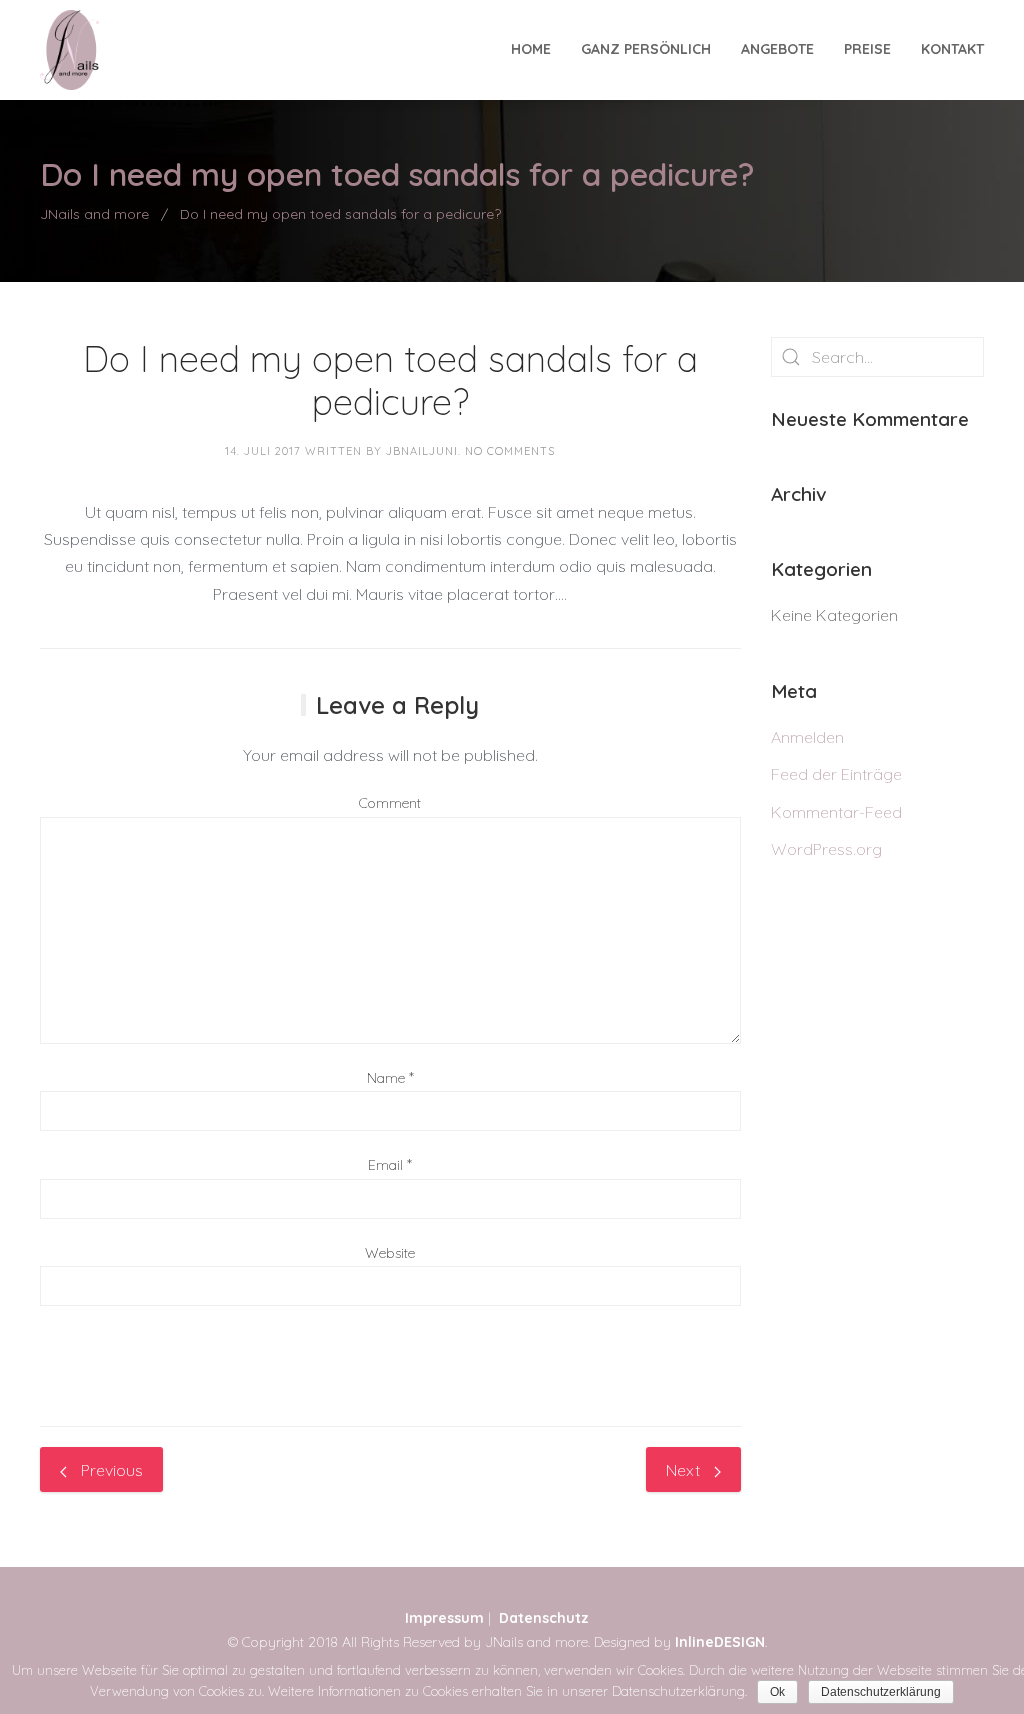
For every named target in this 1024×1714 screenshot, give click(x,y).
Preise (867, 49)
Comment (390, 803)
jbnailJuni (422, 451)
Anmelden (807, 737)
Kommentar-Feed (836, 812)
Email (385, 1165)
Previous (110, 1470)
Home (531, 49)
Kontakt (952, 49)
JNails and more (94, 214)
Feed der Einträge (836, 774)
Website (390, 1253)
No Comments (510, 451)
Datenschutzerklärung (881, 1692)
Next (685, 1470)
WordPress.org (826, 849)
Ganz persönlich (646, 49)
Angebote (777, 49)
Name (386, 1078)
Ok (777, 1692)
